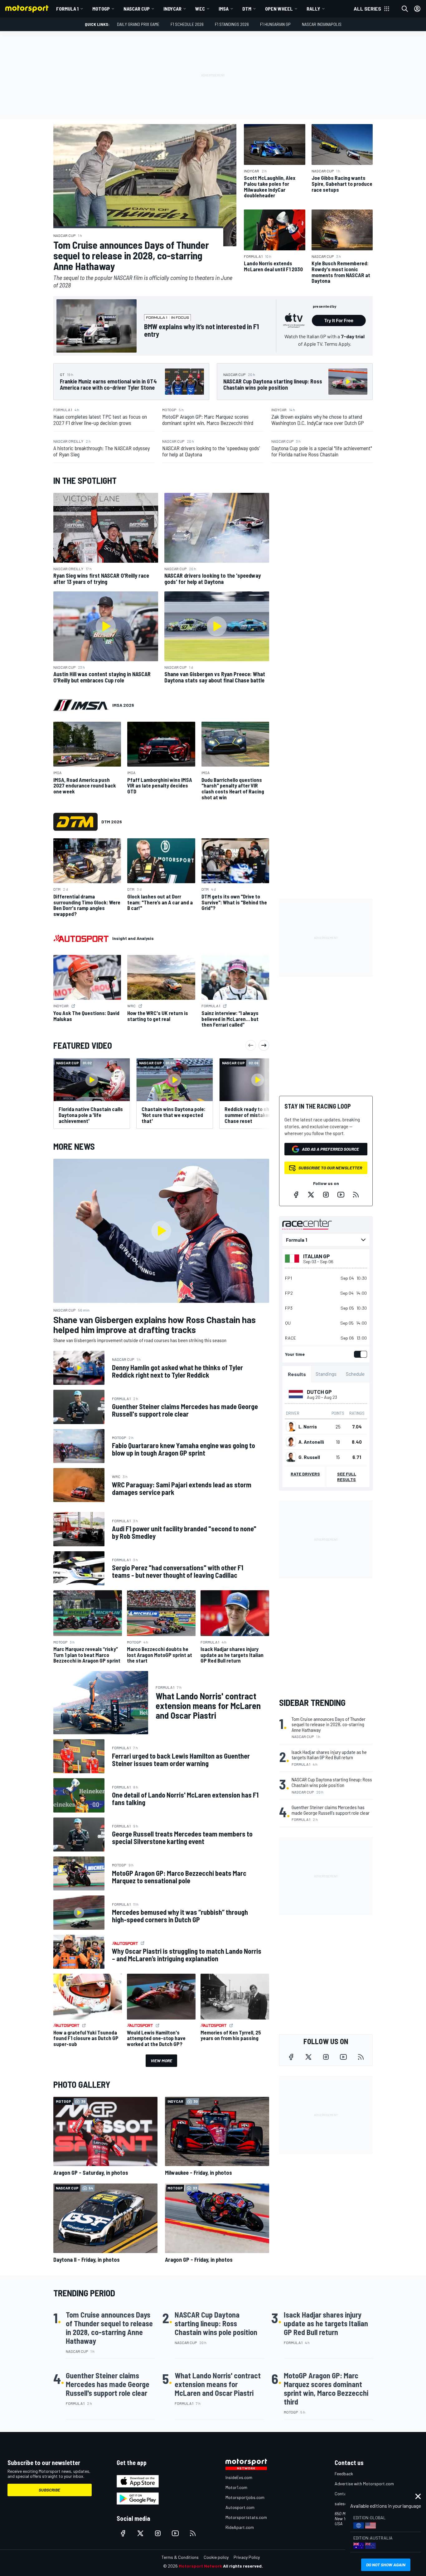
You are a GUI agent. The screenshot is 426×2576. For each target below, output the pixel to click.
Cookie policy (216, 2557)
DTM (247, 9)
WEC (200, 9)
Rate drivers (305, 1474)
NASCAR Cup (137, 9)
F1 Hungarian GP (275, 24)
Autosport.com (240, 2507)
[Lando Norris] (291, 1427)
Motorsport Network (200, 2566)
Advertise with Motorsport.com (364, 2484)
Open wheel (279, 9)
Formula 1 (67, 9)
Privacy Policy (247, 2557)
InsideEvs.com (239, 2477)
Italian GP (317, 1256)
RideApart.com (240, 2527)
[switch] (359, 1354)
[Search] (405, 9)
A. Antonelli (311, 1442)
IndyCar (172, 9)
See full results (347, 1477)
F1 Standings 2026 (232, 24)
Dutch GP (319, 1392)
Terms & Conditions (180, 2557)
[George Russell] (291, 1457)
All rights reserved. (243, 2566)
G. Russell (309, 1457)
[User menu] (417, 9)
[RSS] (356, 1195)
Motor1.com (236, 2487)
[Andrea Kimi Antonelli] (291, 1442)
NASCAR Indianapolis (322, 24)
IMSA (224, 9)
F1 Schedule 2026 (187, 24)
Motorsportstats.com (246, 2517)
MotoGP (101, 9)
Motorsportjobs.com (245, 2497)
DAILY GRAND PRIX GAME (138, 24)
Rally (313, 9)
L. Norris (308, 1427)
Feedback (344, 2474)
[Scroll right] (264, 1045)
